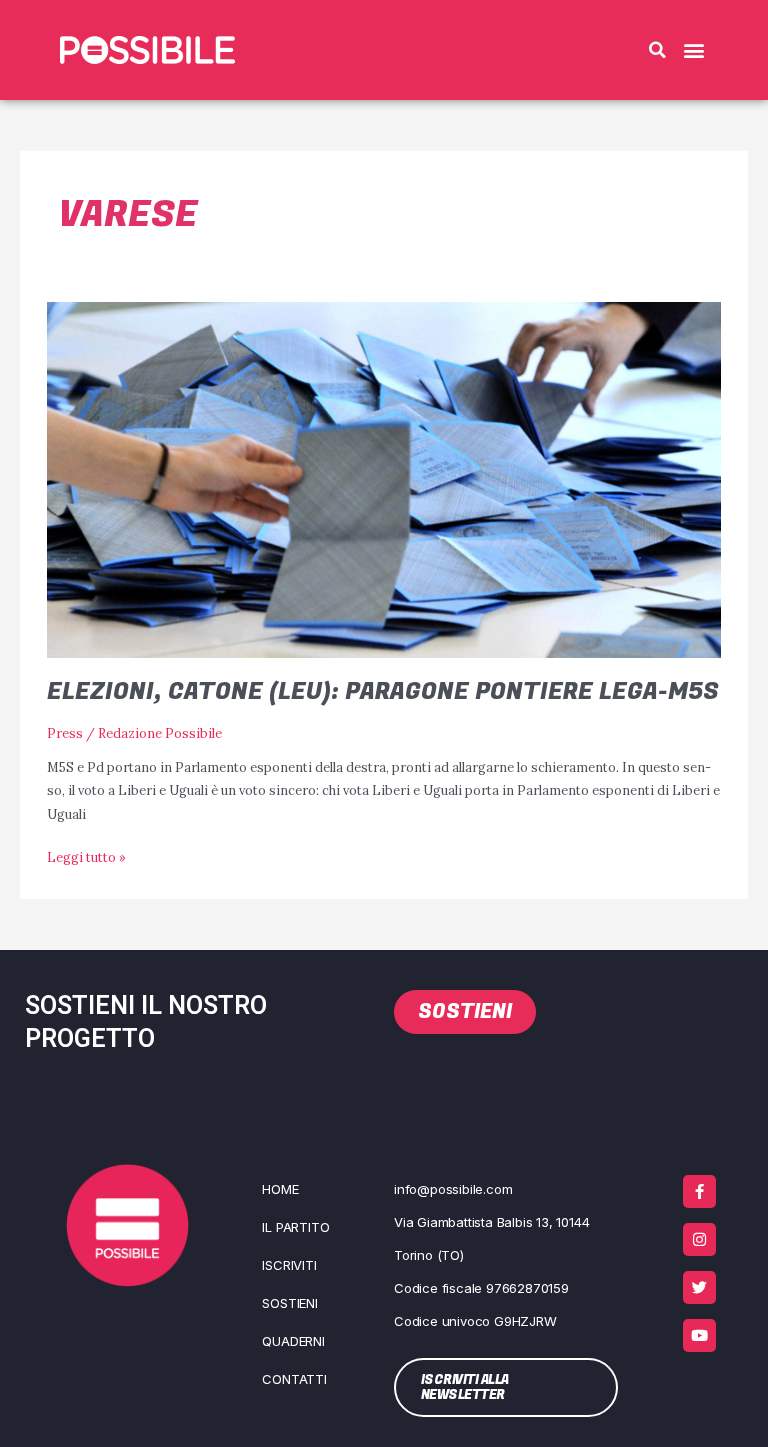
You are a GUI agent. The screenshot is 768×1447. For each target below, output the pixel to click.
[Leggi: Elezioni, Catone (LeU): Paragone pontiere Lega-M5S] (383, 478)
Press (65, 733)
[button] (657, 50)
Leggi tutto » (86, 855)
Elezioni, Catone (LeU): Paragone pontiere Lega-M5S (383, 691)
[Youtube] (699, 1335)
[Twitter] (699, 1287)
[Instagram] (699, 1239)
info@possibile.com (453, 1189)
